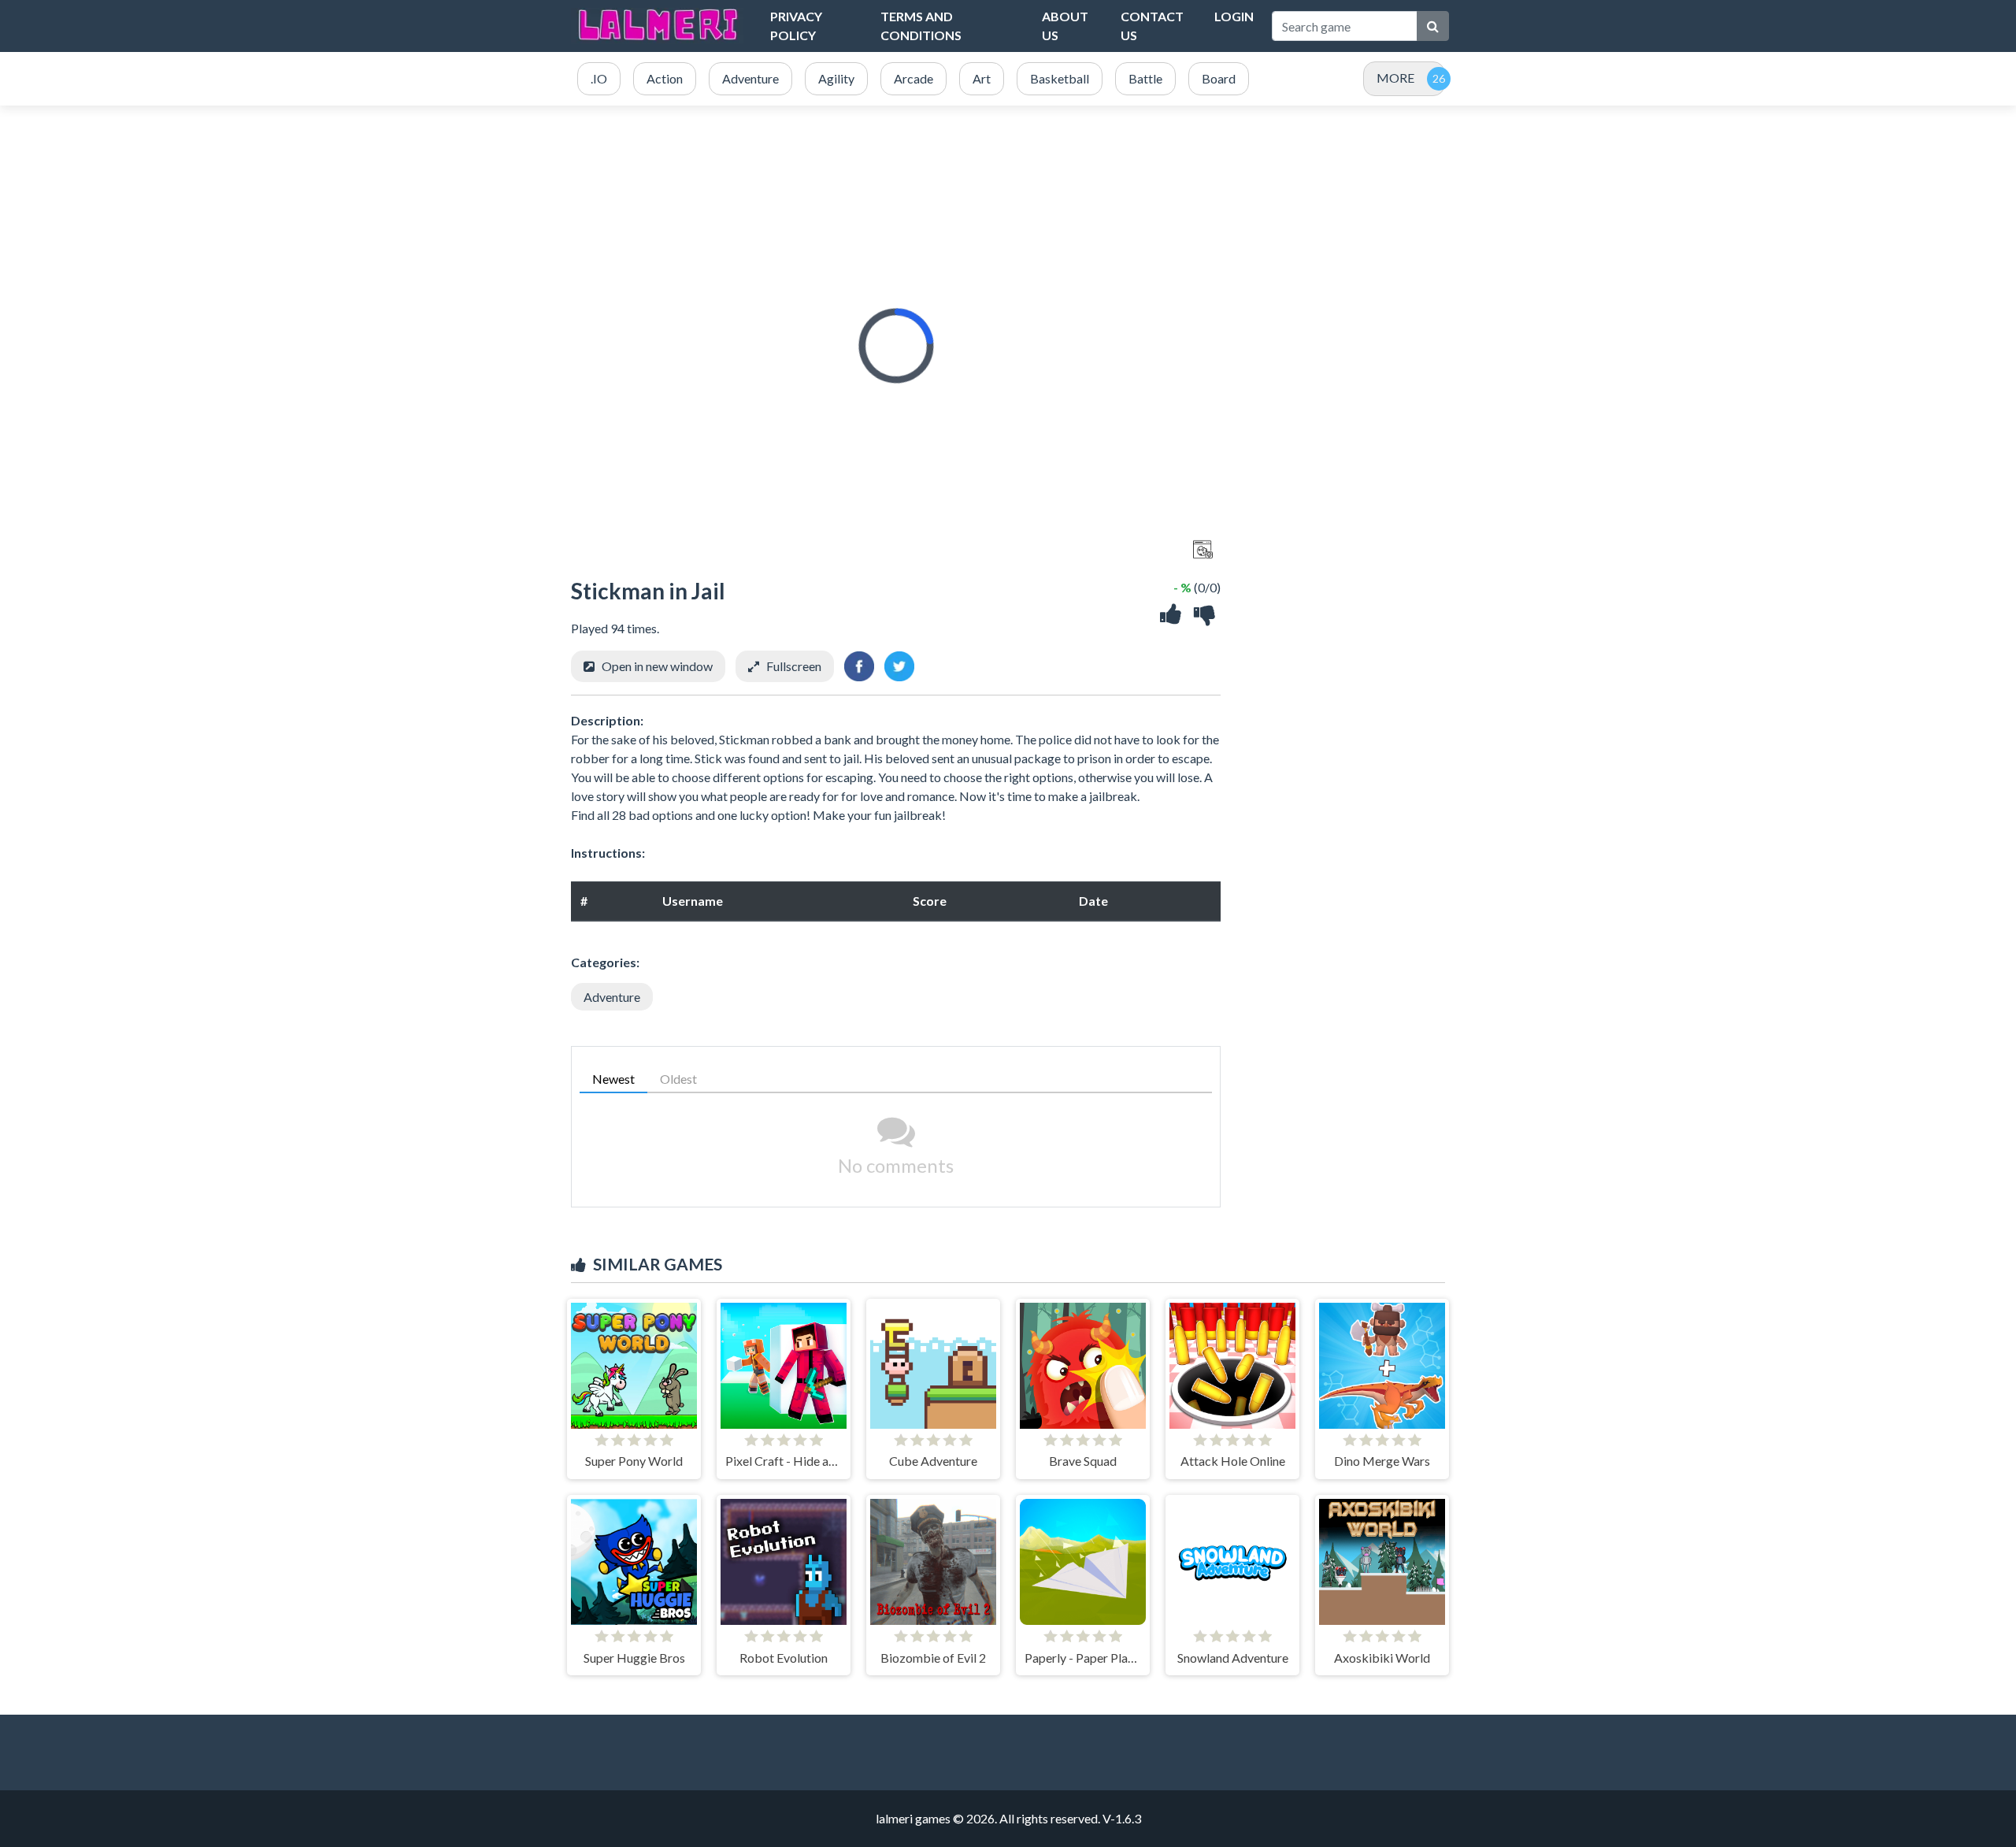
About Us (1065, 26)
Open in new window (657, 666)
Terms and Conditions (921, 26)
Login (1234, 16)
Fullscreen (794, 666)
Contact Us (1152, 26)
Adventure (612, 997)
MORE (1395, 78)
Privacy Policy (796, 26)
